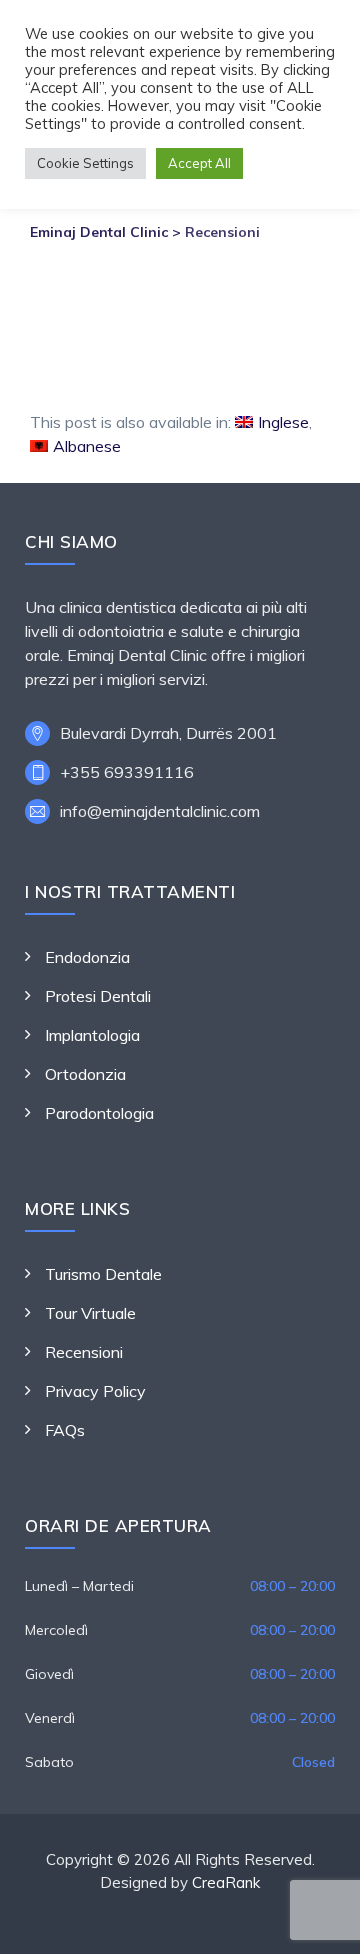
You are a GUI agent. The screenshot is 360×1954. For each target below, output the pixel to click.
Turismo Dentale (103, 1274)
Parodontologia (99, 1113)
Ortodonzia (85, 1074)
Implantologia (92, 1035)
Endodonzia (87, 957)
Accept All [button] (199, 163)
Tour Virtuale (90, 1313)
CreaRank (226, 1882)
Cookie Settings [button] (85, 163)
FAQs (65, 1430)
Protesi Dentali (98, 996)
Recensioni (84, 1352)
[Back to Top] (317, 1921)
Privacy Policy (95, 1391)
